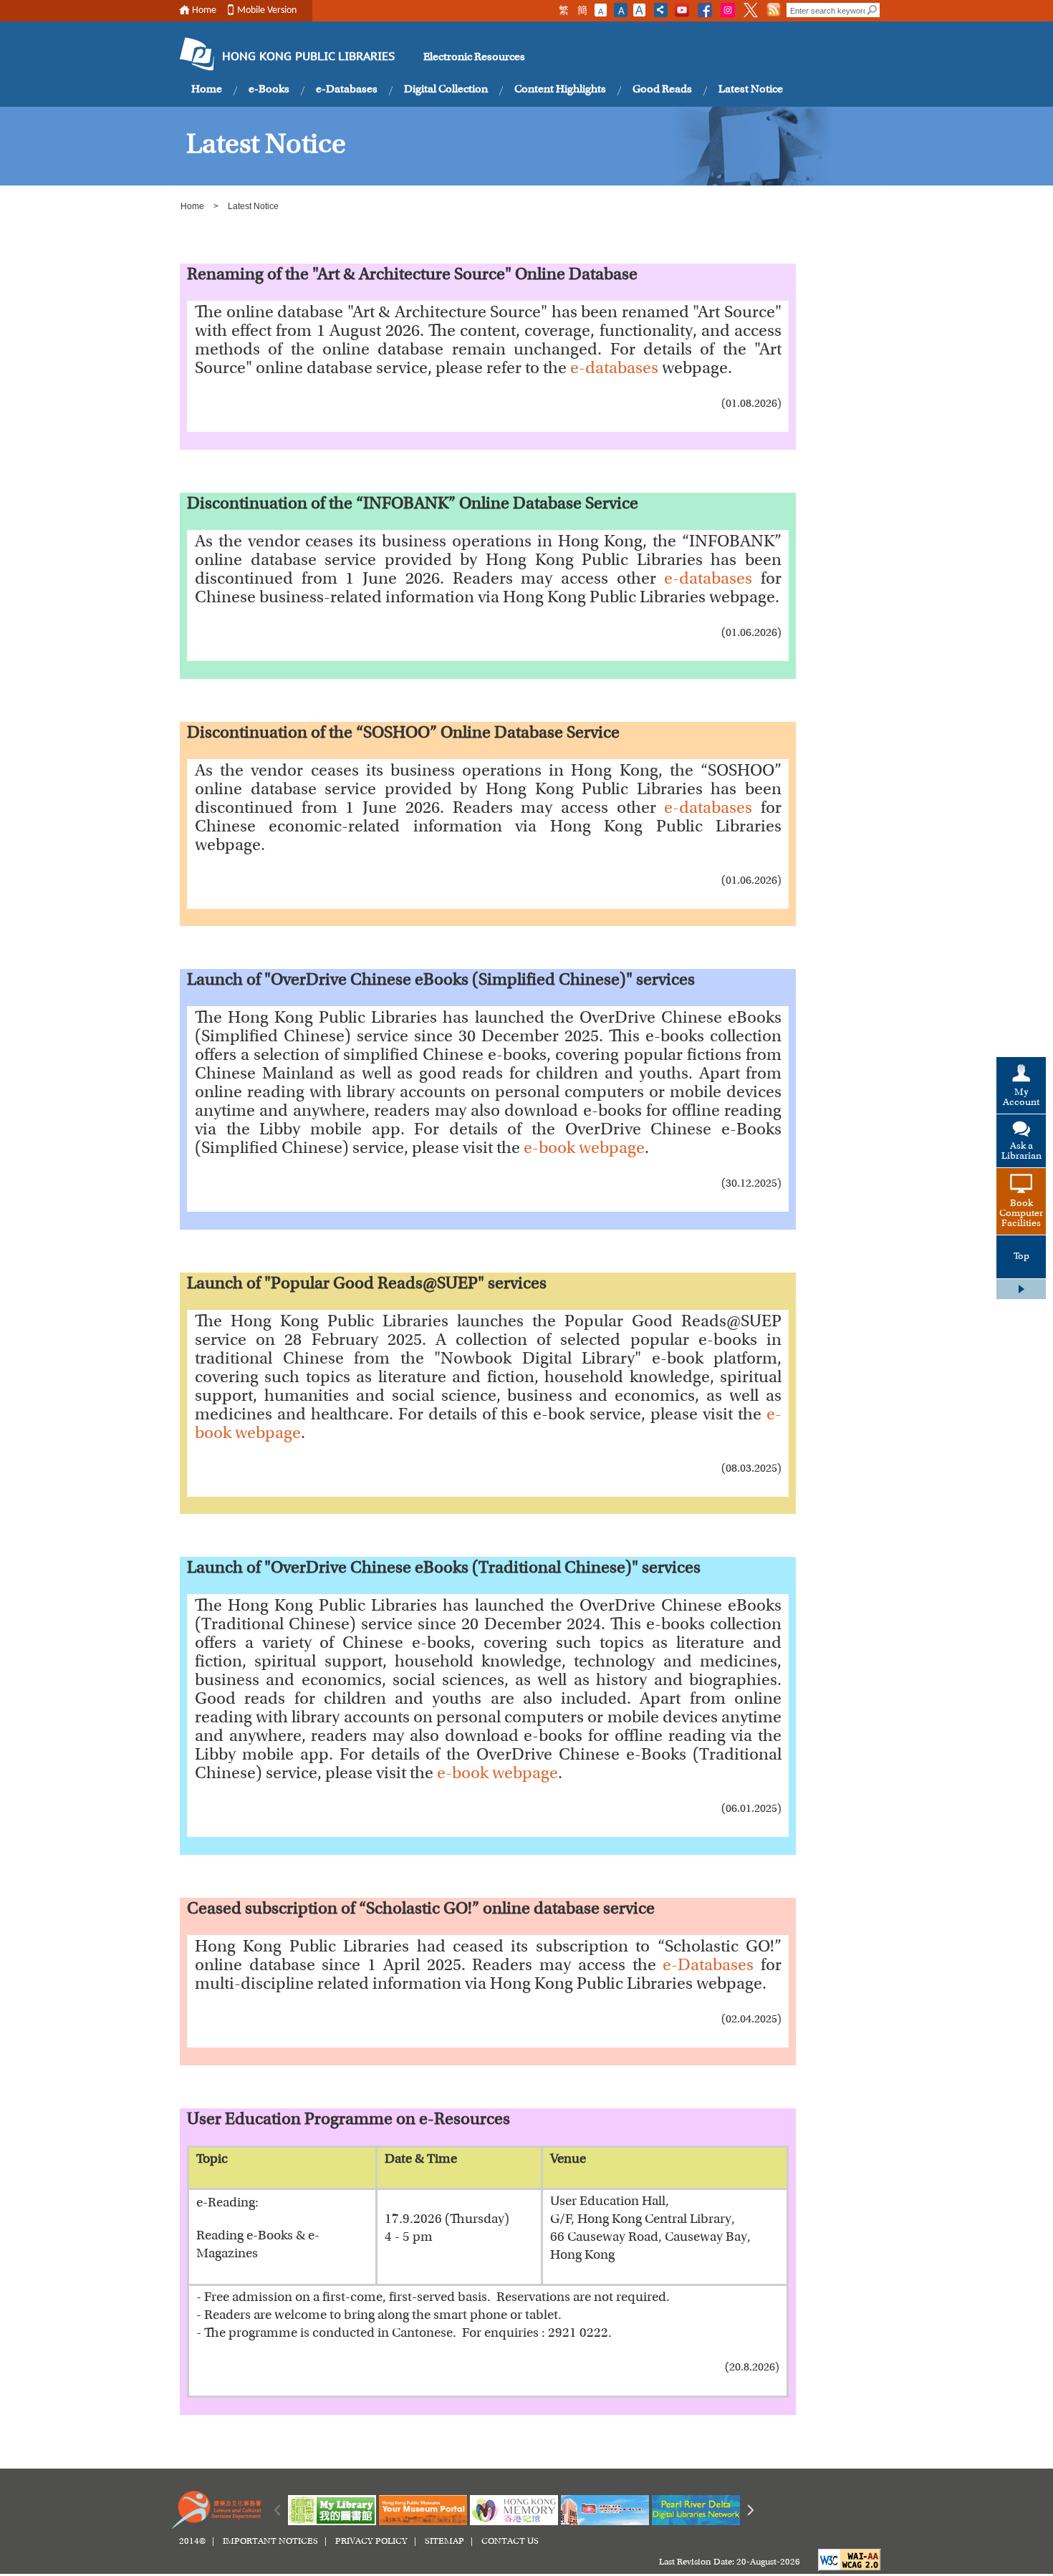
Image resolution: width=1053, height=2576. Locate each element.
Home (204, 10)
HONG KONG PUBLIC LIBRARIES (308, 57)
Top (1021, 1257)
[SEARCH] (872, 10)
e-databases (614, 370)
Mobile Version (267, 10)
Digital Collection (446, 90)
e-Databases (347, 90)
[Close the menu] (1021, 1289)
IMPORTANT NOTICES (270, 2542)
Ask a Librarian (1021, 1152)
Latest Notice (751, 90)
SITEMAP (444, 2542)
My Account (1021, 1098)
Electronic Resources (474, 57)
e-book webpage (584, 1149)
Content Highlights (560, 90)
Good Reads (662, 90)
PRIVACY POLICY (371, 2542)
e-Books (269, 90)
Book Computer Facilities (1021, 1214)
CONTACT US (510, 2542)
